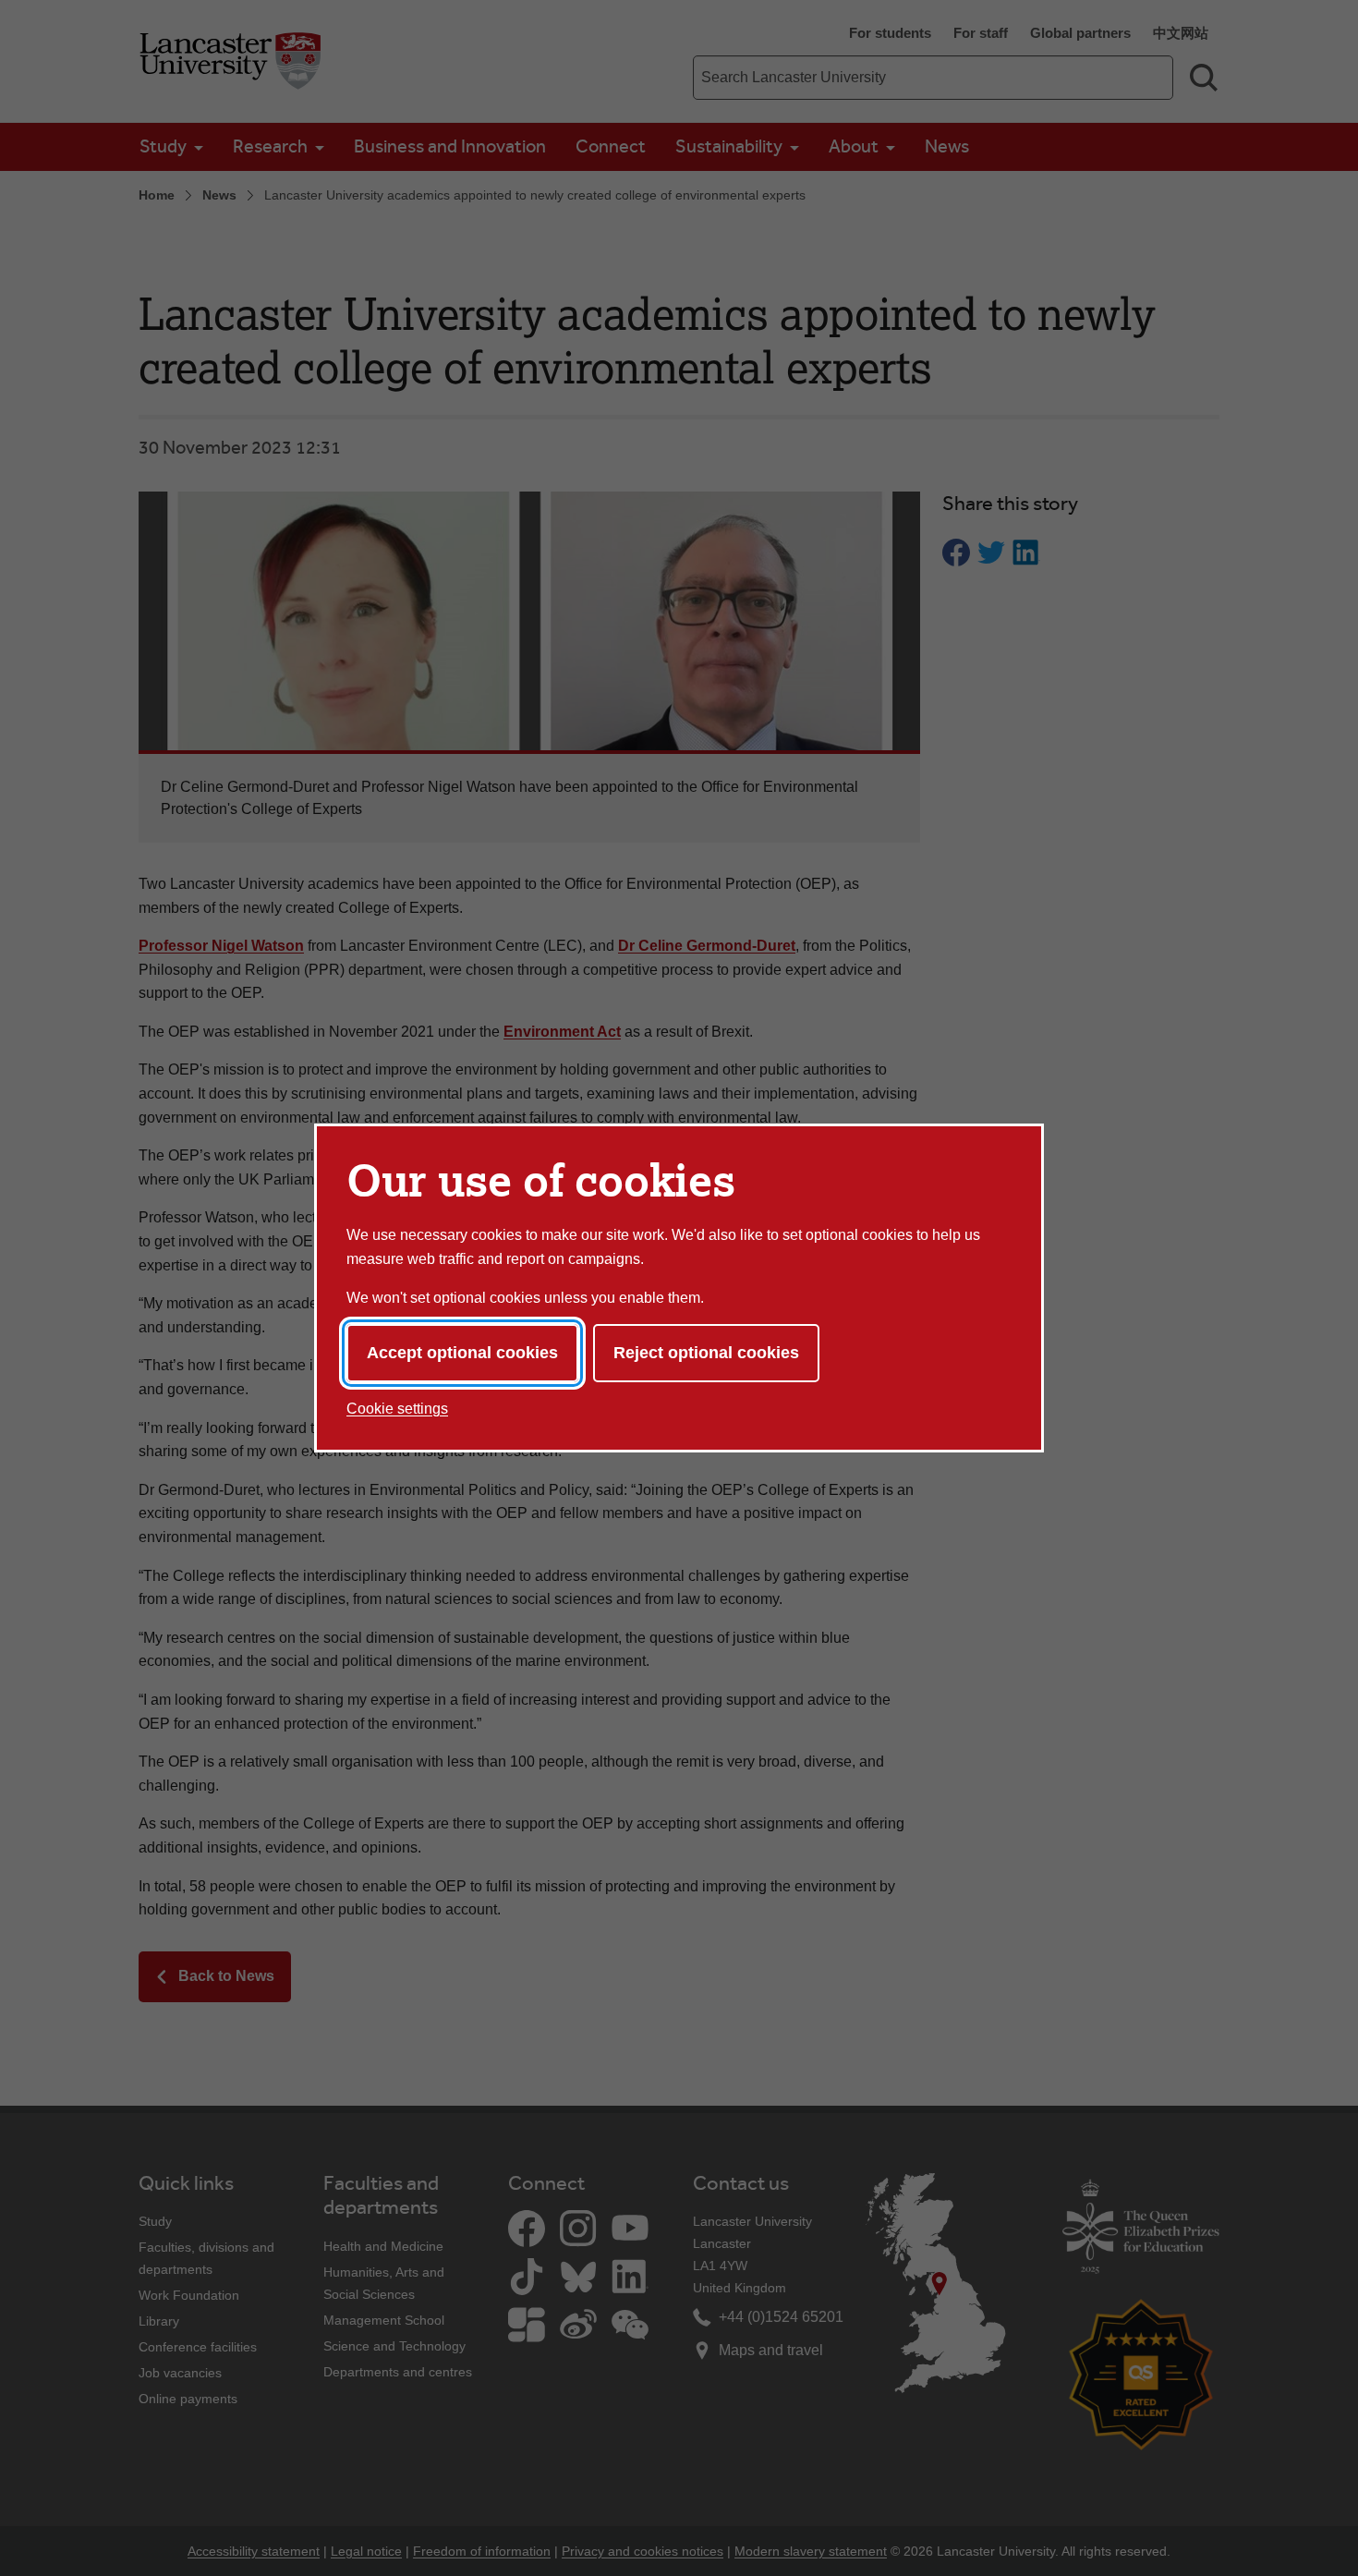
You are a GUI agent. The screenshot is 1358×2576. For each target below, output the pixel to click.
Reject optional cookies (706, 1353)
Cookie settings (397, 1409)
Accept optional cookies (462, 1353)
